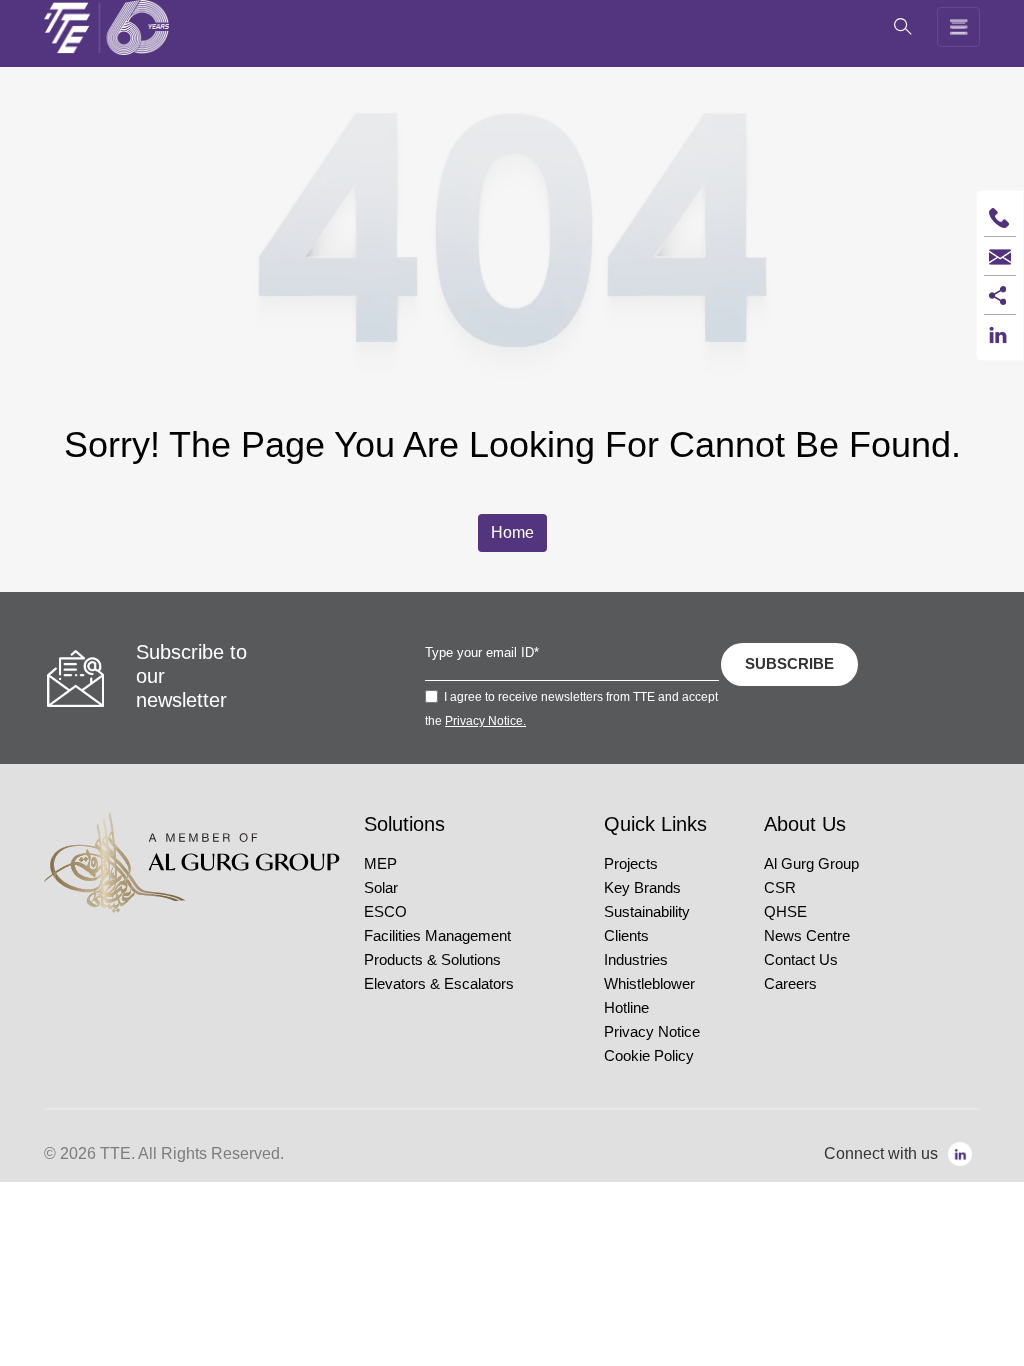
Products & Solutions (432, 960)
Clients (626, 936)
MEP (380, 864)
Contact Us (801, 960)
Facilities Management (437, 936)
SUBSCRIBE (789, 663)
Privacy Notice (652, 1032)
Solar (381, 888)
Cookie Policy (649, 1056)
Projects (631, 864)
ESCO (385, 912)
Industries (636, 960)
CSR (780, 888)
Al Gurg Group (811, 864)
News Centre (807, 936)
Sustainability (647, 912)
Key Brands (642, 888)
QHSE (785, 912)
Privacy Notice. (485, 721)
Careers (790, 984)
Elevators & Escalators (439, 984)
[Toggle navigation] (959, 27)
